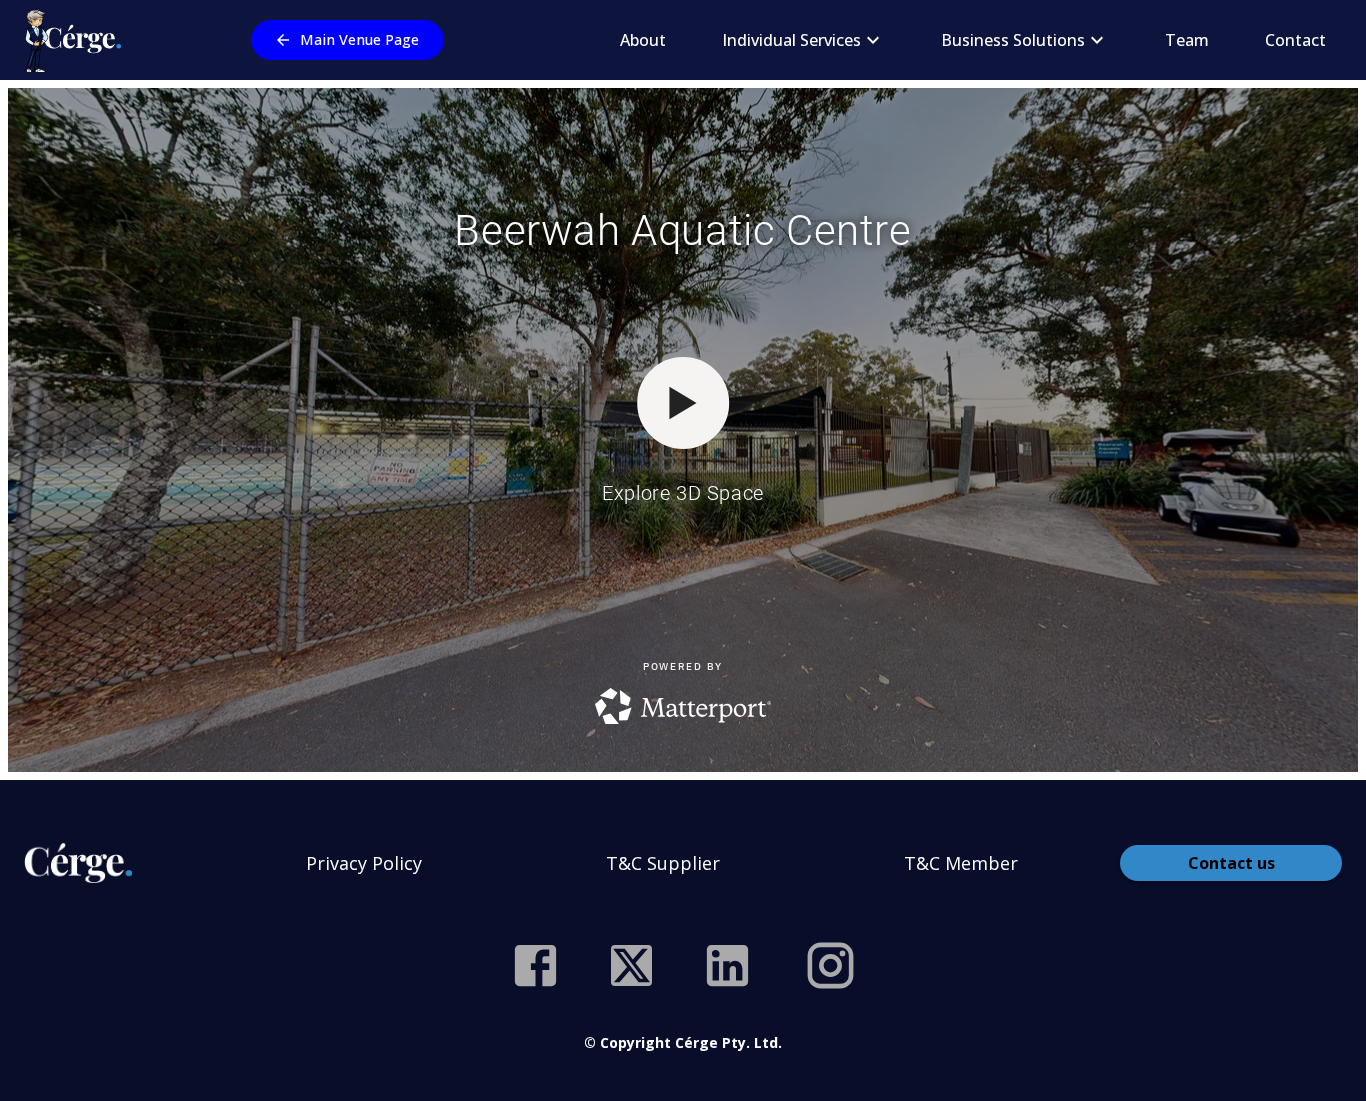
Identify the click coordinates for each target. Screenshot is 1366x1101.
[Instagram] (830, 965)
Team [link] (1187, 40)
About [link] (643, 40)
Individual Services (791, 40)
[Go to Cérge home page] (77, 40)
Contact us (1231, 863)
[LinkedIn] (727, 965)
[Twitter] (631, 965)
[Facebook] (535, 965)
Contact (1295, 40)
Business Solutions (1013, 40)
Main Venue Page (359, 39)
